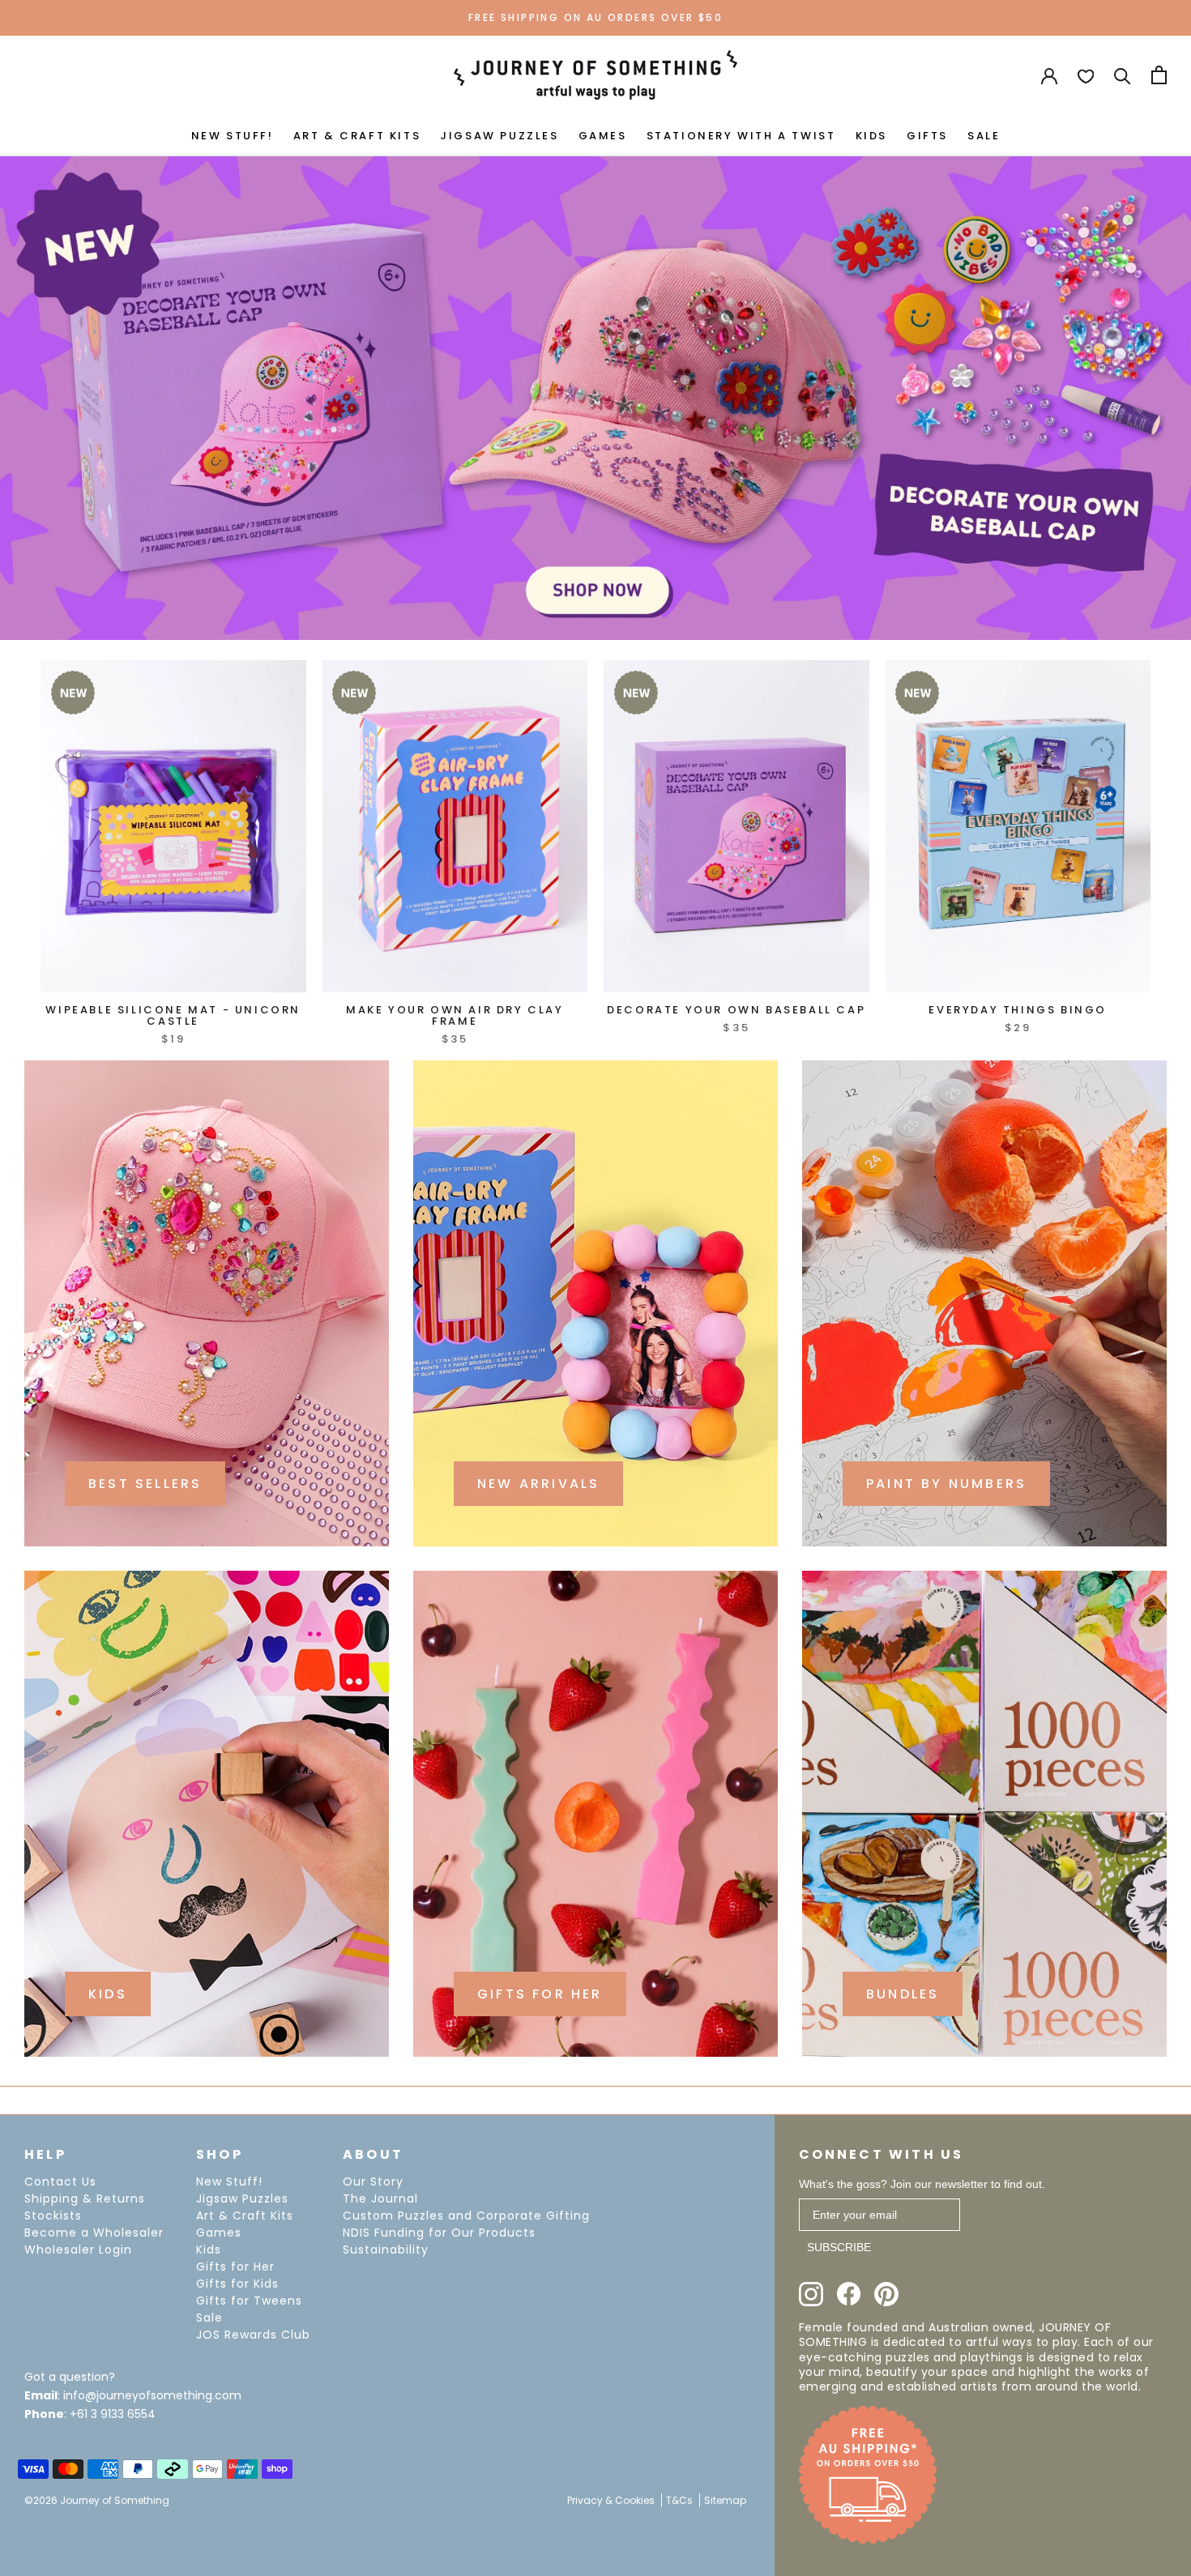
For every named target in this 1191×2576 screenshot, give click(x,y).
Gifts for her (540, 1994)
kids (108, 1994)
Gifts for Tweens (249, 2301)
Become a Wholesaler (94, 2233)
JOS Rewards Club (253, 2335)
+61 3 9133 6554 (113, 2414)
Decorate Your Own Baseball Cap (736, 1010)
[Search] (1123, 75)
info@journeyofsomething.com (152, 2395)
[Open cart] (1159, 75)
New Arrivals (538, 1484)
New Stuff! (229, 2181)
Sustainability (386, 2250)
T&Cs (679, 2500)
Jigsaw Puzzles (242, 2199)
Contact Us (60, 2181)
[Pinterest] (886, 2294)
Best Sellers (145, 1484)
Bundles (903, 1994)
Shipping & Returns (85, 2199)
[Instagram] (811, 2294)
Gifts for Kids (237, 2284)
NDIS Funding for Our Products (439, 2233)
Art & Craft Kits (245, 2216)
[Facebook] (849, 2294)
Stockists (53, 2216)
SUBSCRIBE (839, 2247)
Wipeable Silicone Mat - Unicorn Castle (173, 1015)
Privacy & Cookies (611, 2500)
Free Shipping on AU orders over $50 (595, 17)
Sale (209, 2318)
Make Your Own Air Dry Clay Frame (455, 1015)
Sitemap (725, 2500)
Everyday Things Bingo (1018, 1010)
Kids (209, 2250)
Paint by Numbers (946, 1484)
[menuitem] (233, 134)
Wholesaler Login (78, 2250)
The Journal (380, 2199)
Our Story (373, 2181)
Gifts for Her (235, 2267)
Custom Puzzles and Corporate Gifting (466, 2216)
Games (219, 2233)
